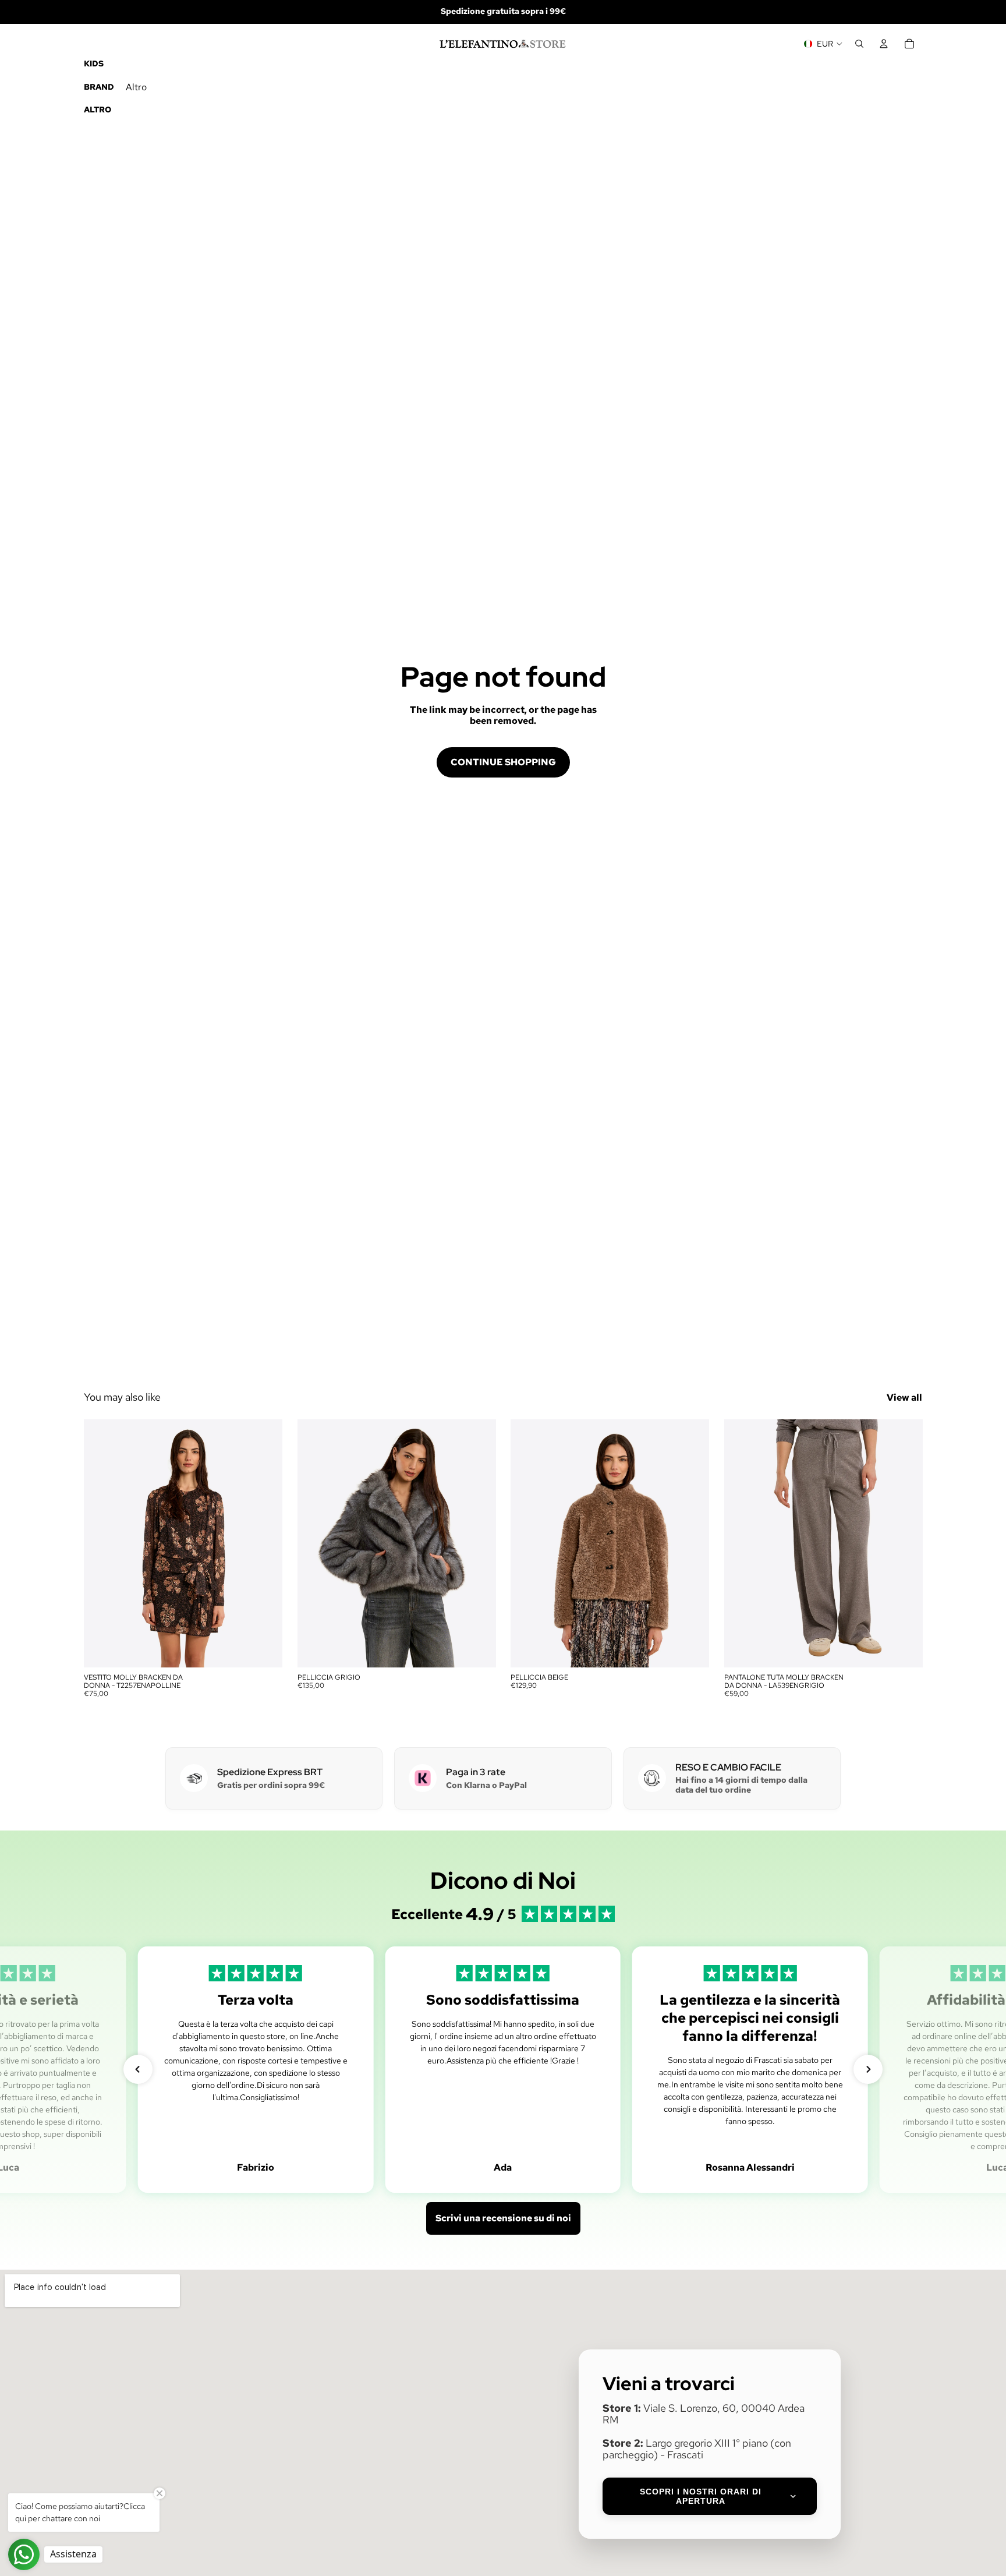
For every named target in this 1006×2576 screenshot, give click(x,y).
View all (904, 1397)
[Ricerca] (859, 44)
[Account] (884, 44)
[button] (138, 2069)
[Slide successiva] (265, 1543)
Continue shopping (503, 762)
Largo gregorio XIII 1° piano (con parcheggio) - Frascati (697, 2449)
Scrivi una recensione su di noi (503, 2218)
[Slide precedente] (101, 1543)
